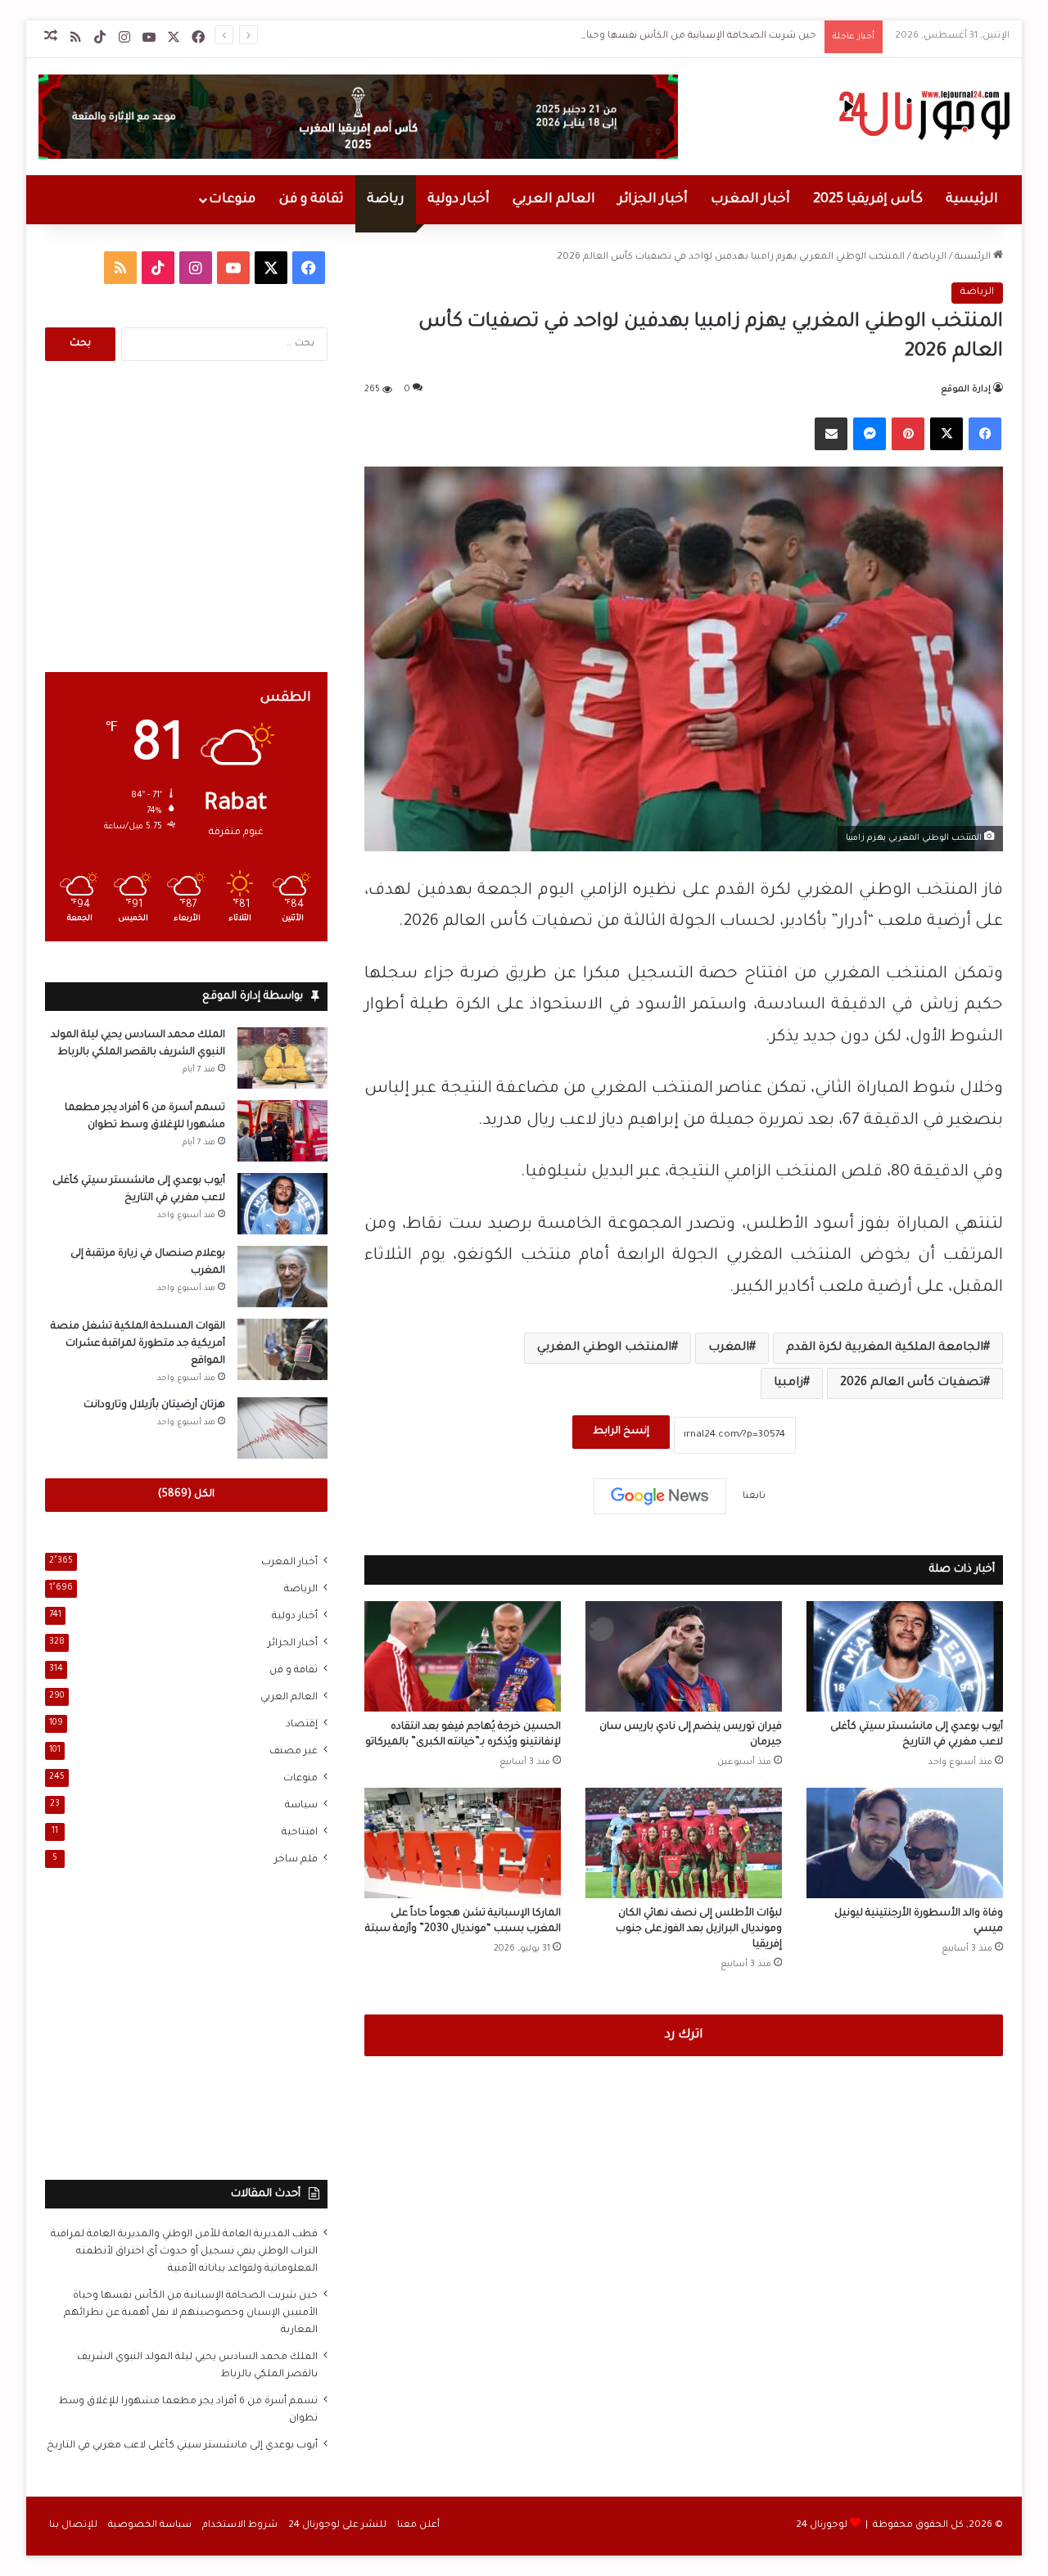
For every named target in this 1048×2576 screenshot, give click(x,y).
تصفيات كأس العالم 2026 (912, 1383)
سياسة (301, 1806)
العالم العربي (554, 200)
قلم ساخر (296, 1860)
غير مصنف (294, 1752)
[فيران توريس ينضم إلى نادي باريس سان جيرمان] (684, 1656)
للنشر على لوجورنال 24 (337, 2526)
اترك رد (684, 2035)
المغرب (729, 1348)
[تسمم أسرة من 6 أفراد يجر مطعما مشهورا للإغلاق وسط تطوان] (282, 1131)
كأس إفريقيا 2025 (868, 200)
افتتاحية (300, 1833)
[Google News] (660, 1496)
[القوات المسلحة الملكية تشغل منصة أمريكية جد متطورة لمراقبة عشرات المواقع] (282, 1349)
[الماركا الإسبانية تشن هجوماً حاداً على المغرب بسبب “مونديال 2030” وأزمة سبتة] (463, 1843)
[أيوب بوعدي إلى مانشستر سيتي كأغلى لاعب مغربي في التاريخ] (905, 1656)
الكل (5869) (186, 1495)
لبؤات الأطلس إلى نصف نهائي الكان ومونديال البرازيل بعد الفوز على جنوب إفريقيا (699, 1929)
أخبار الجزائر (653, 200)
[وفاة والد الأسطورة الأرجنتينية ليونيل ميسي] (905, 1843)
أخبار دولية (458, 200)
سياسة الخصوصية (150, 2526)
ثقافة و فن (312, 200)
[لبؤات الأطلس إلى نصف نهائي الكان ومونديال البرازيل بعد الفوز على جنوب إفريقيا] (684, 1843)
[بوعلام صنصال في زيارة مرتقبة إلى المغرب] (282, 1277)
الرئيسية (972, 200)
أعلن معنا (418, 2526)
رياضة (386, 200)
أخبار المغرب (750, 200)
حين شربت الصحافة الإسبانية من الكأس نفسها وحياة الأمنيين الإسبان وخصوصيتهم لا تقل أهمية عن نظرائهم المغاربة (556, 36)
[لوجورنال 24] (922, 115)
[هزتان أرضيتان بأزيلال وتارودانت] (282, 1428)
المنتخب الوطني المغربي (604, 1348)
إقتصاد (302, 1725)
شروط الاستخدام (240, 2526)
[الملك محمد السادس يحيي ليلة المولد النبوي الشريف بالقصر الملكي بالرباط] (282, 1058)
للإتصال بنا (73, 2526)
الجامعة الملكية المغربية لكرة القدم (885, 1348)
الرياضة (930, 257)
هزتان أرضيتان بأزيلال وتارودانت (154, 1405)
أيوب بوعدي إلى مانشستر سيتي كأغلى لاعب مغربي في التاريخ (182, 2446)
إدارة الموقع (966, 390)
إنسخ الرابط (621, 1432)
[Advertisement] (186, 517)
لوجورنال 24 (822, 2526)
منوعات (232, 200)
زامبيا (788, 1383)
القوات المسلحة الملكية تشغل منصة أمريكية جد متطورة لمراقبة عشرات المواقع (138, 1344)
